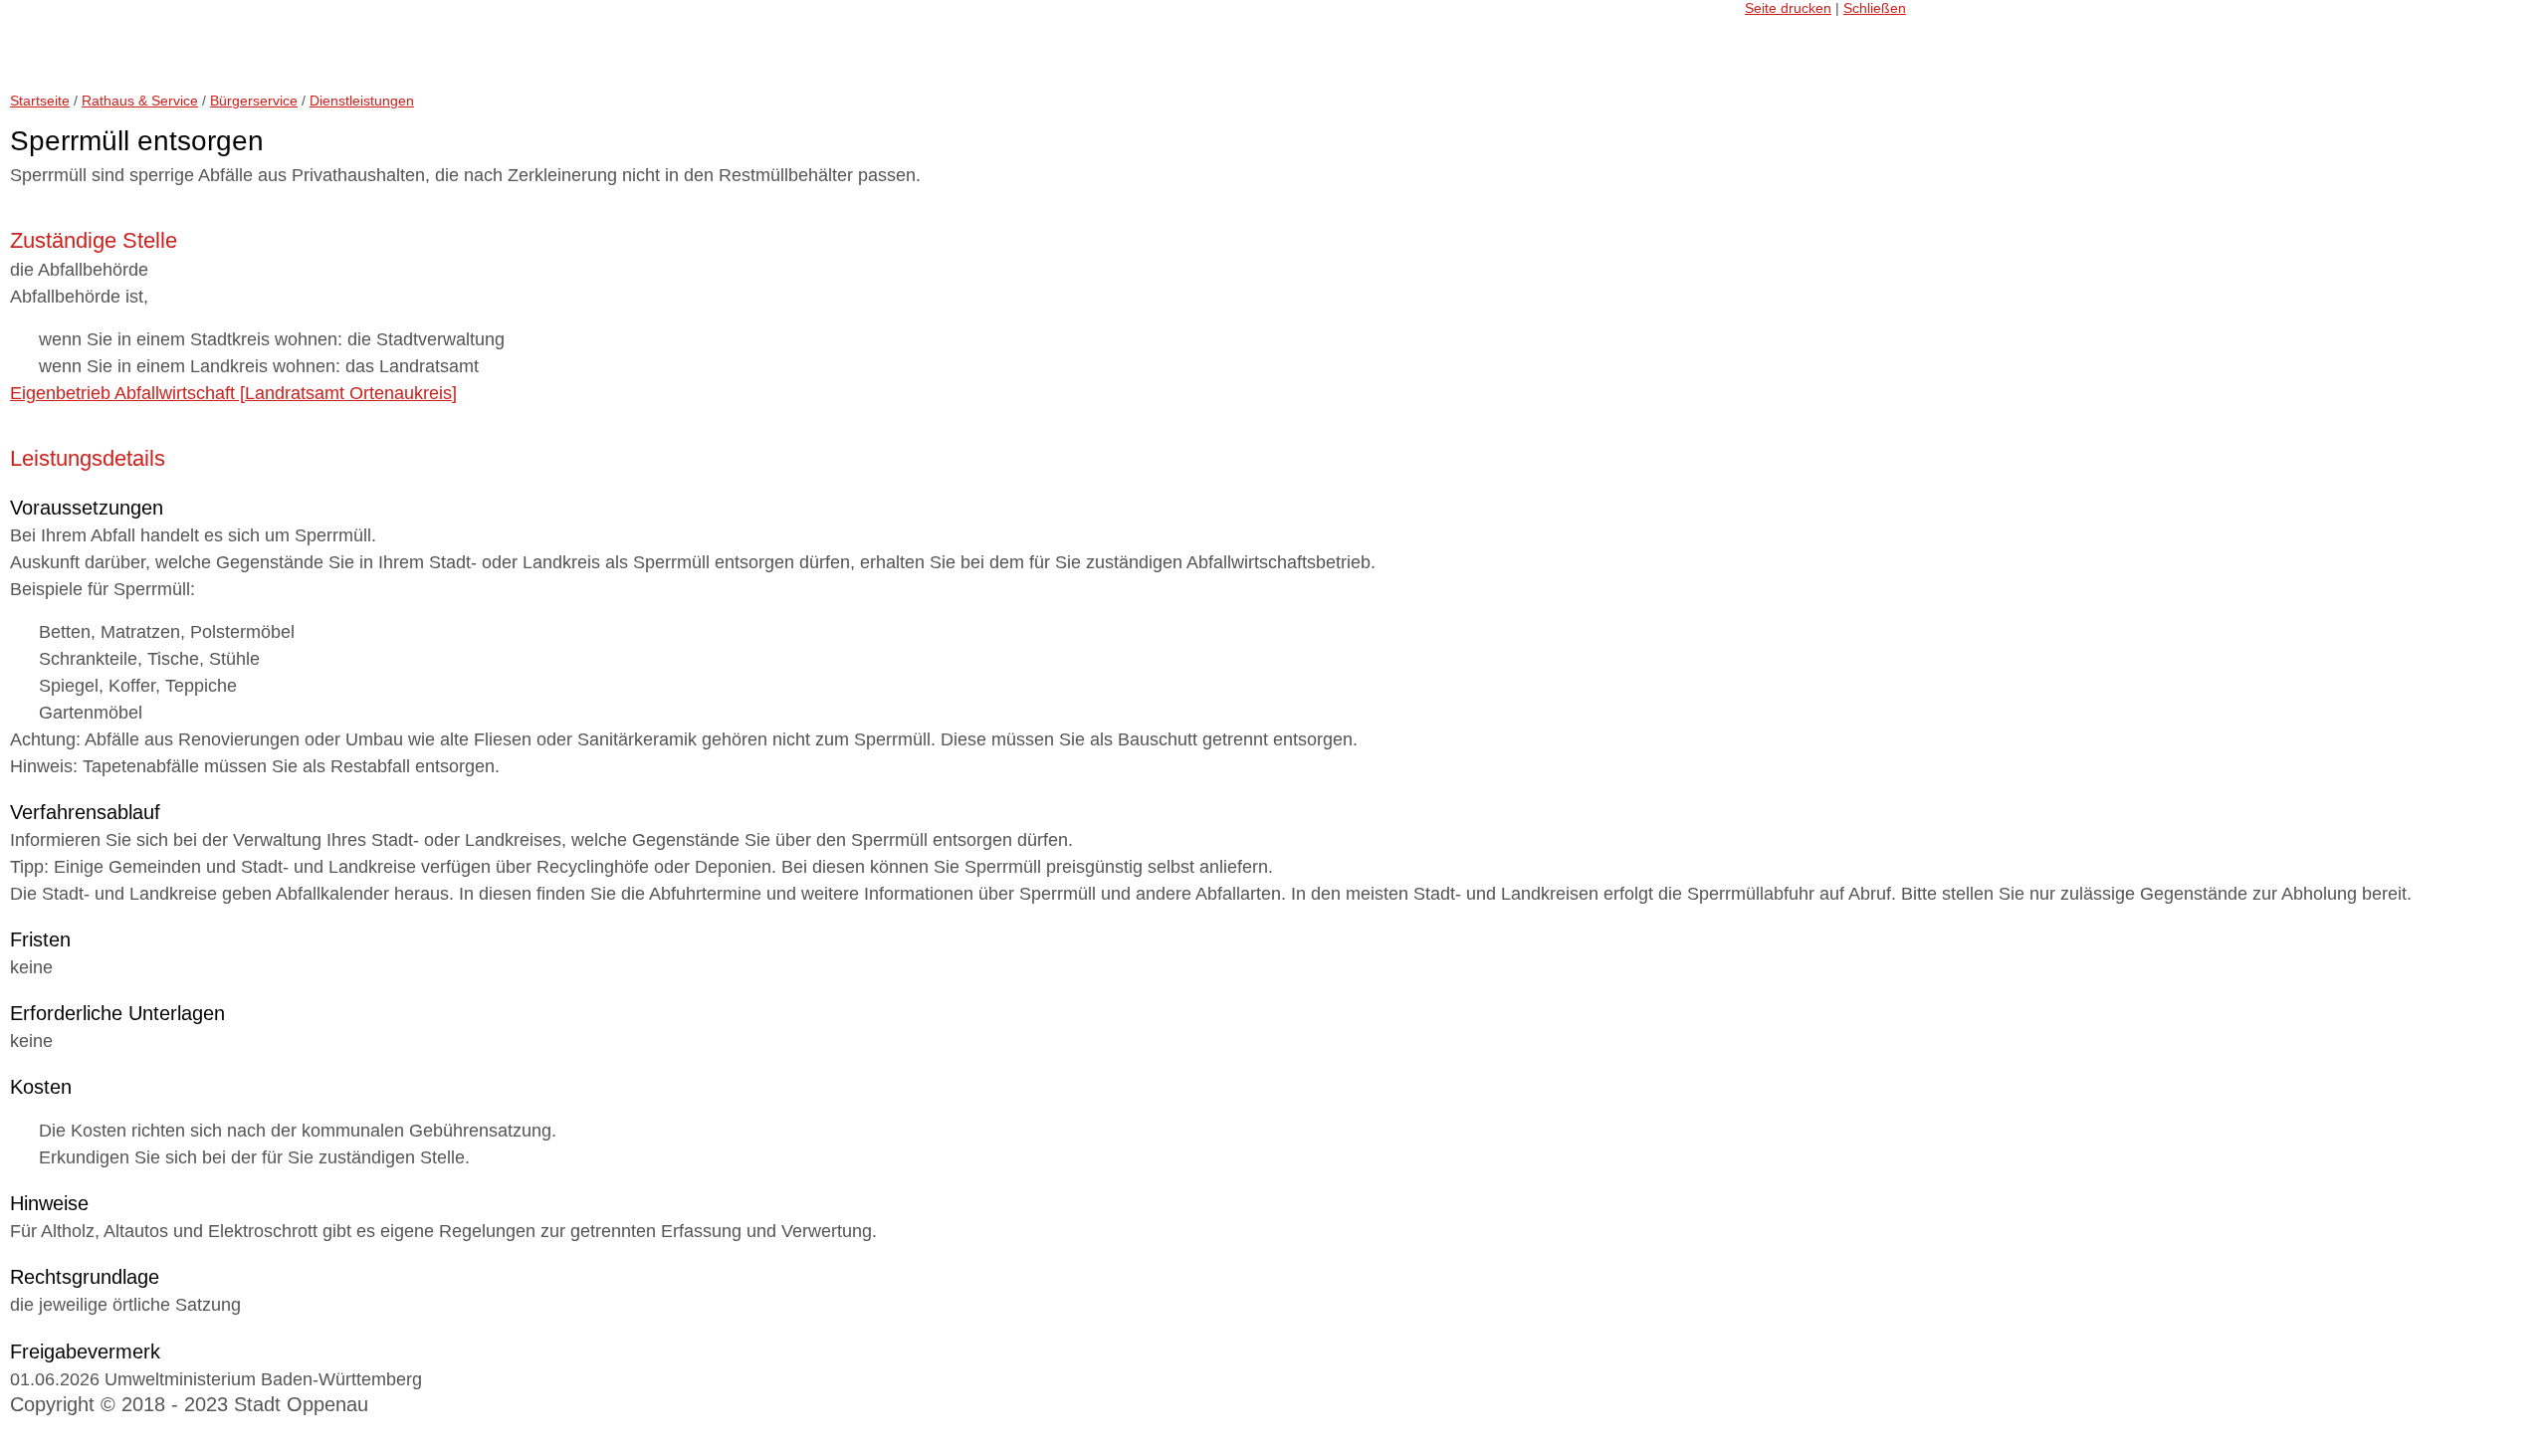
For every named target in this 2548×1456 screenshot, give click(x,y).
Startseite (40, 101)
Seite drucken (1788, 8)
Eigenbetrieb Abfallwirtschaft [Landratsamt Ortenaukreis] (233, 393)
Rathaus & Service (140, 101)
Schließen (1875, 8)
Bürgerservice (254, 101)
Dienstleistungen (362, 101)
